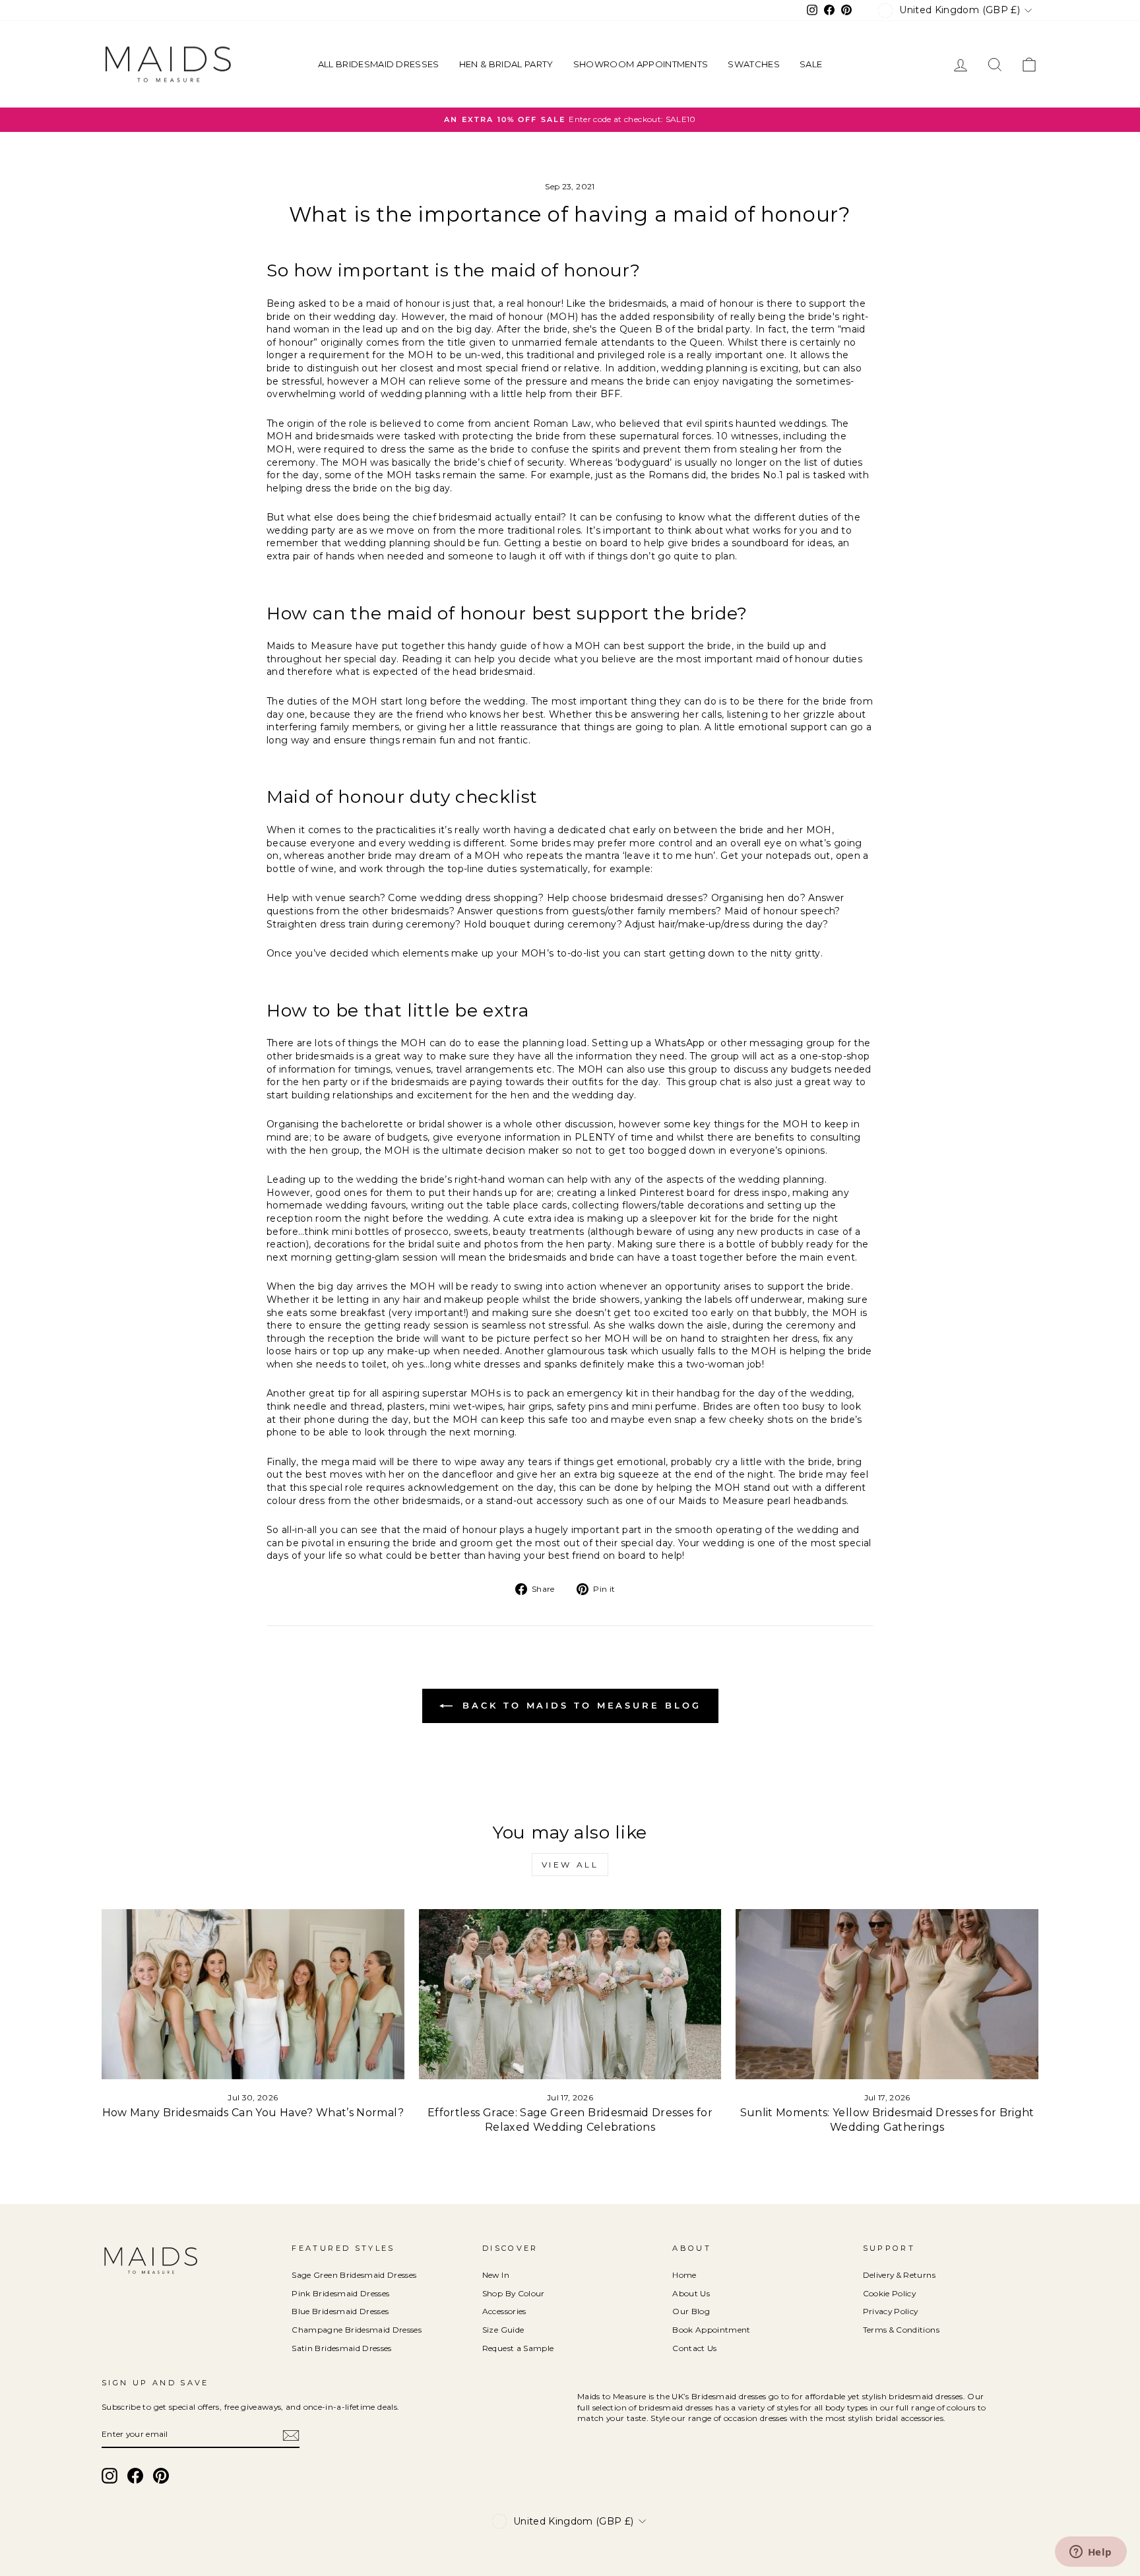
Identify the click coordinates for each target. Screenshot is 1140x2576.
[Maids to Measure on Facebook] (135, 2476)
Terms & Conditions (901, 2330)
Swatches (754, 64)
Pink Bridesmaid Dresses (340, 2293)
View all (570, 1865)
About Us (691, 2293)
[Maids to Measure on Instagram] (110, 2476)
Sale (811, 64)
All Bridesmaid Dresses (379, 64)
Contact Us (695, 2348)
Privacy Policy (891, 2311)
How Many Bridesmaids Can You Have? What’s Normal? (253, 2113)
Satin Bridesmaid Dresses (341, 2348)
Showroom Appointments (641, 64)
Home (684, 2275)
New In (496, 2275)
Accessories (504, 2311)
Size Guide (503, 2330)
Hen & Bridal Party (506, 64)
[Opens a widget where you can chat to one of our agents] (1091, 2553)
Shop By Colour (514, 2293)
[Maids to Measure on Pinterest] (161, 2476)
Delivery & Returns (899, 2275)
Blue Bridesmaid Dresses (340, 2311)
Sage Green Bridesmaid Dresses (354, 2275)
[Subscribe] (291, 2435)
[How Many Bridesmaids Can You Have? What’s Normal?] (253, 1994)
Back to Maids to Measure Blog (580, 1705)
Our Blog (691, 2311)
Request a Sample (518, 2348)
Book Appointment (712, 2330)
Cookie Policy (890, 2293)
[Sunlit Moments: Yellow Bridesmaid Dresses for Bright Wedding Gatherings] (887, 1994)
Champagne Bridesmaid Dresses (357, 2330)
